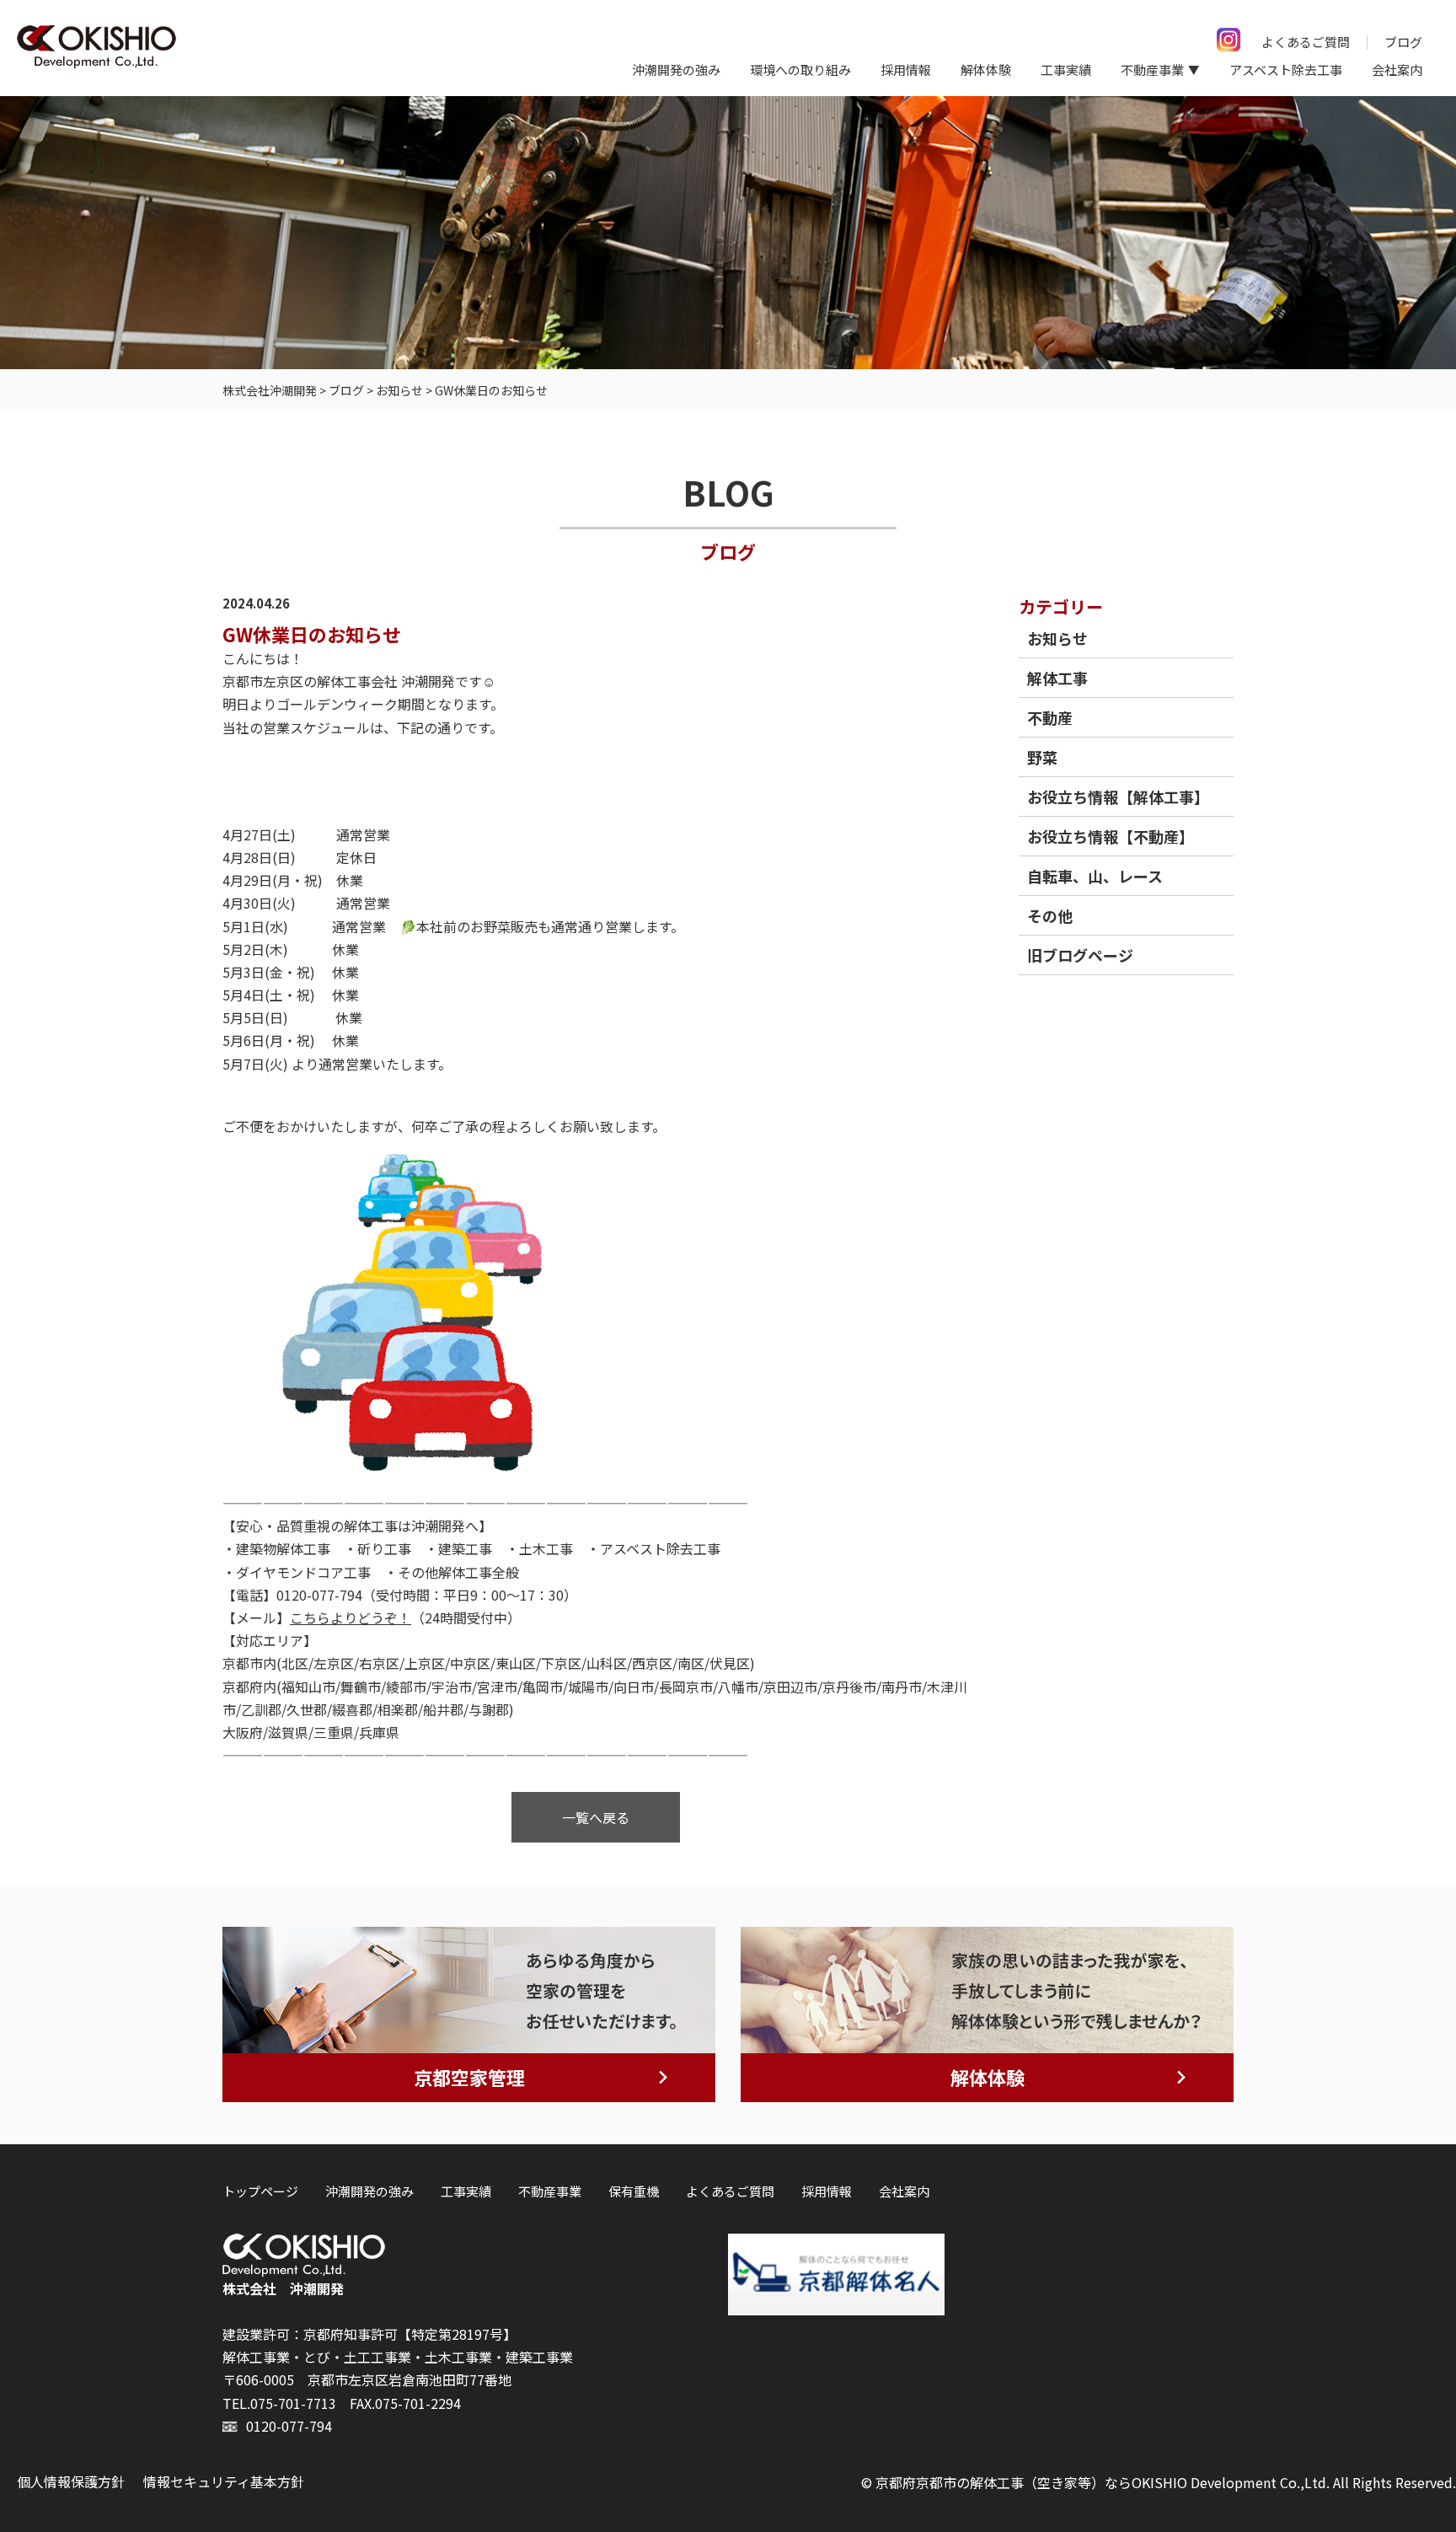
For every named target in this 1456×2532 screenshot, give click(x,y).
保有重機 (634, 2191)
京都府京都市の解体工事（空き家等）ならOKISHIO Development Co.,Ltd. (1103, 2482)
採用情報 (906, 70)
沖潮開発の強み (676, 70)
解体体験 (986, 70)
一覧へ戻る (596, 1817)
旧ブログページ (1080, 955)
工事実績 (1066, 70)
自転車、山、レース (1095, 876)
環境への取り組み (800, 70)
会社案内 (1397, 70)
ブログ (1403, 42)
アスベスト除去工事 (1286, 70)
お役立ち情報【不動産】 (1111, 836)
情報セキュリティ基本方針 (224, 2481)
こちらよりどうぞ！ (351, 1617)
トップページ (260, 2191)
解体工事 (1057, 678)
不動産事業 (550, 2191)
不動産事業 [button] (1152, 70)
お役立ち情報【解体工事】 (1118, 797)
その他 (1050, 915)
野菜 (1042, 757)
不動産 (1050, 717)
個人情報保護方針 (71, 2481)
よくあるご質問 (1306, 42)
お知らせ (1057, 638)
